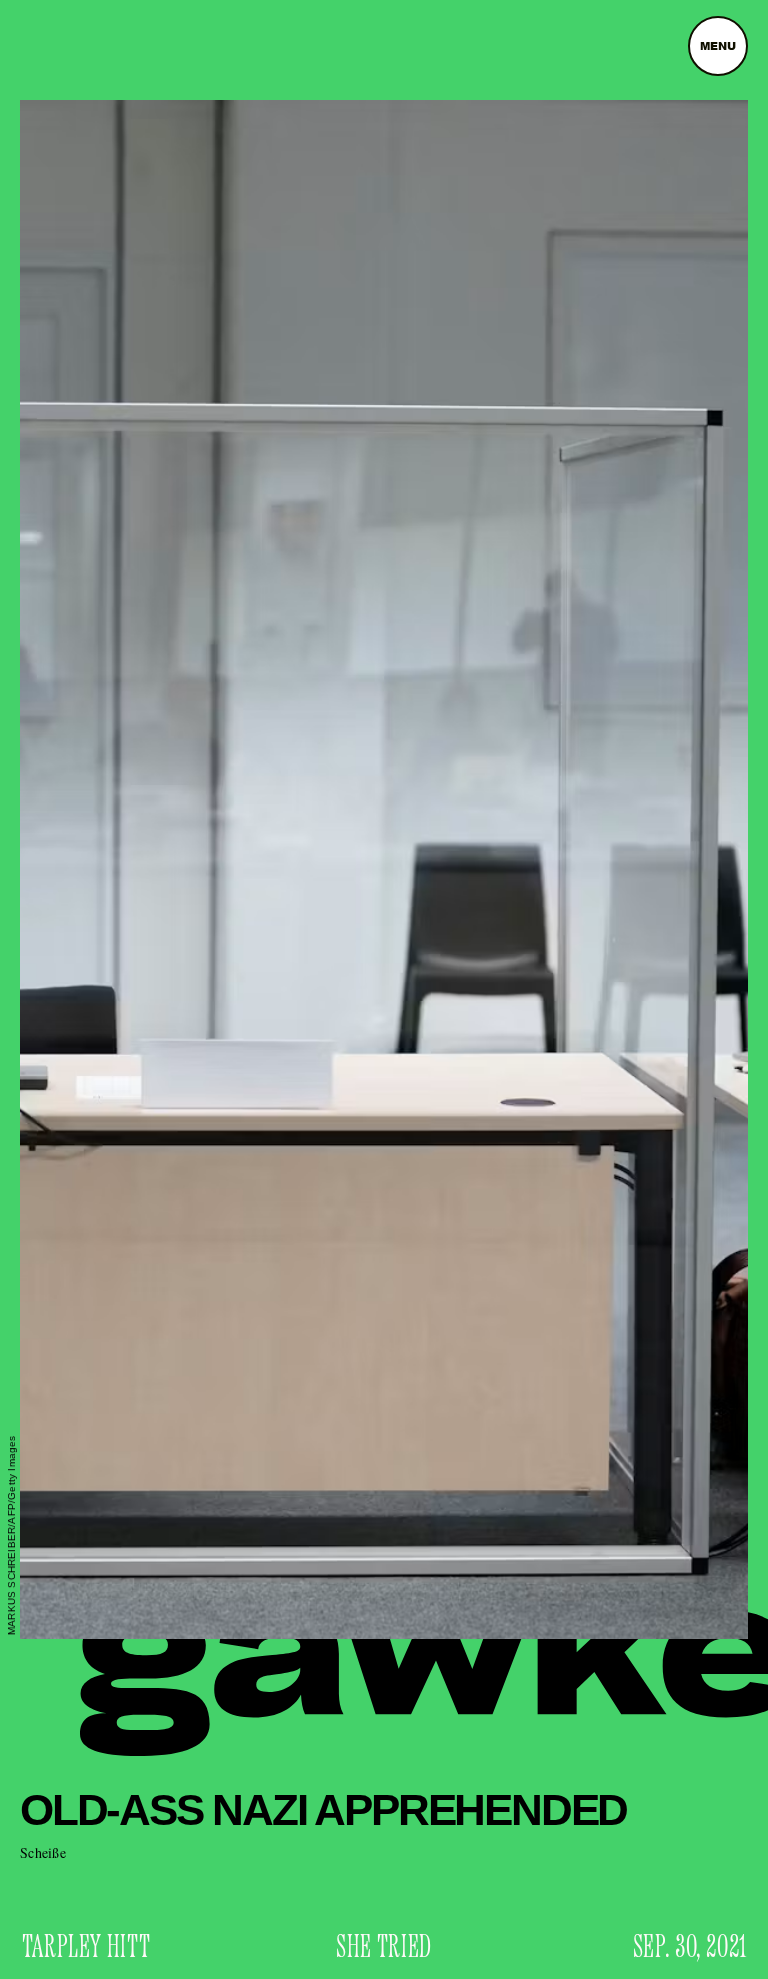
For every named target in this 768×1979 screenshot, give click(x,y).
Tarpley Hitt (86, 1948)
